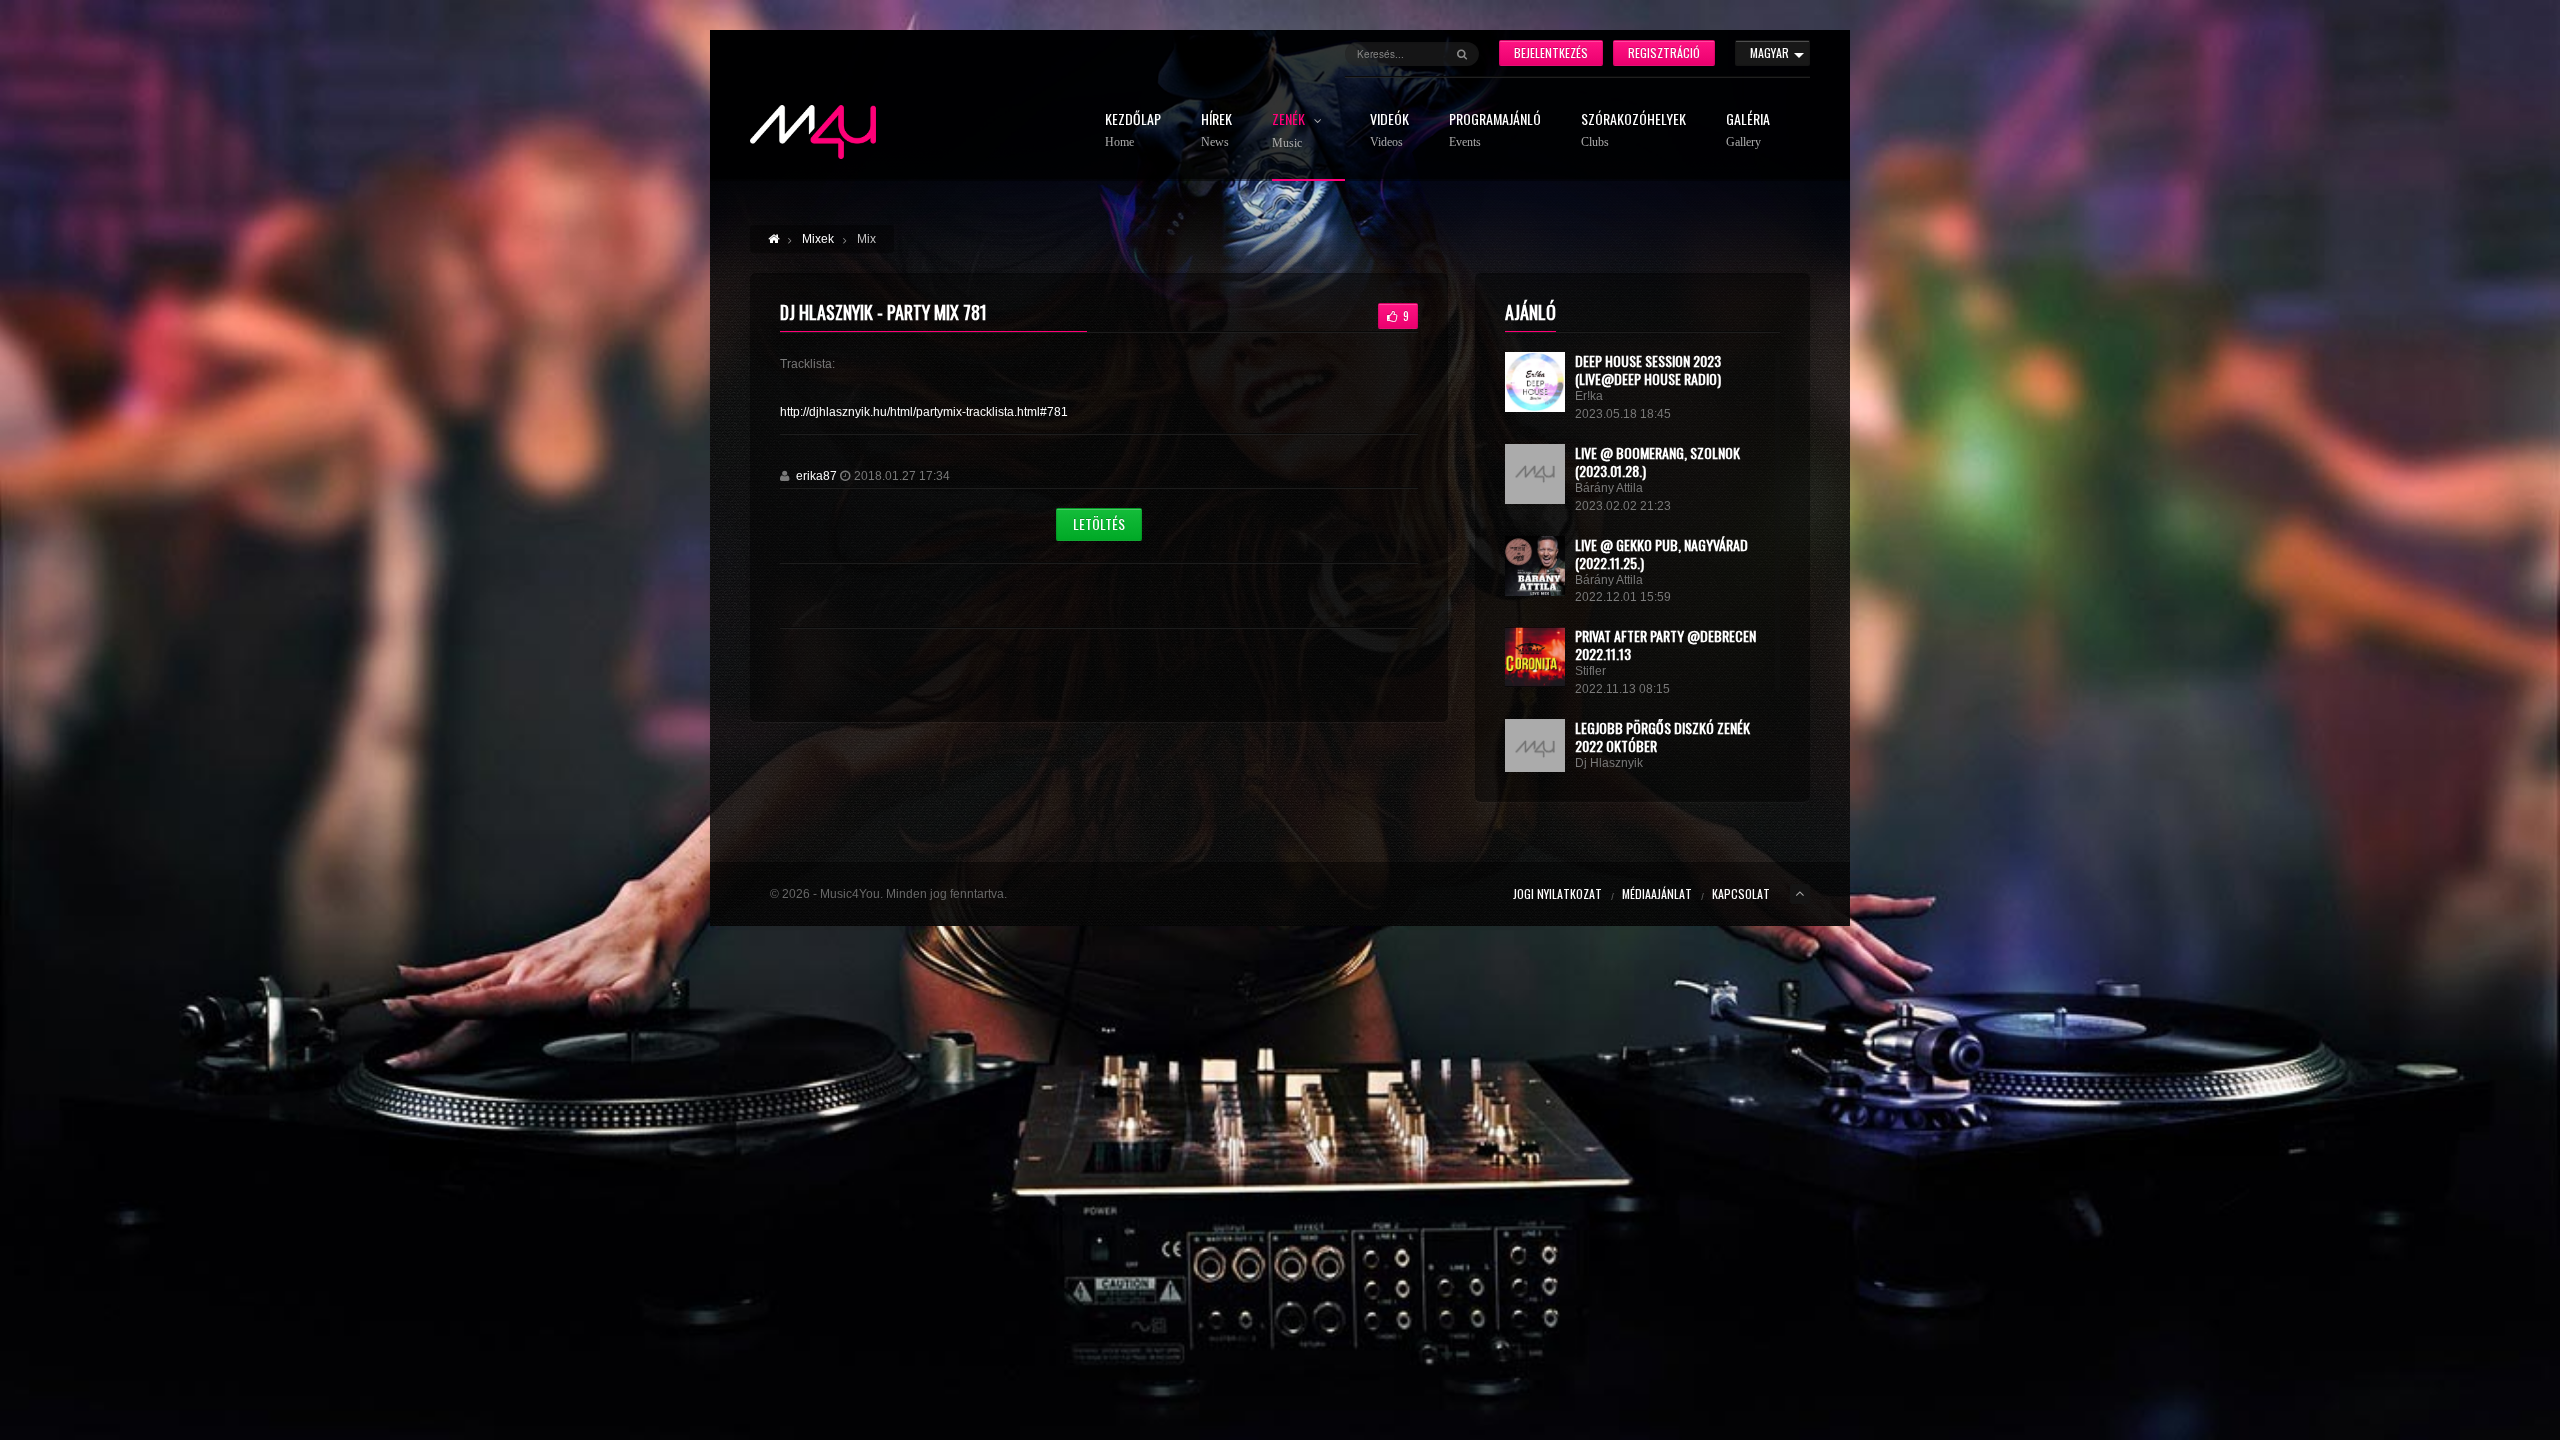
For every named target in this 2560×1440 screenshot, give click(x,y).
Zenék (1290, 131)
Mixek (818, 239)
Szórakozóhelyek (1633, 130)
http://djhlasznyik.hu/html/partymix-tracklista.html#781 (924, 412)
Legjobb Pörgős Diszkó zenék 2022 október (1662, 736)
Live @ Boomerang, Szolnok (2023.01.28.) (1657, 461)
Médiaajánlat (1657, 893)
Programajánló (1495, 130)
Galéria (1748, 130)
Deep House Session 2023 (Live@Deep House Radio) (1648, 369)
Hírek (1216, 130)
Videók (1389, 130)
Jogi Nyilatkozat (1557, 893)
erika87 (816, 476)
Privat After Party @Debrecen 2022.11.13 (1665, 644)
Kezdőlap (1133, 130)
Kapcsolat (1741, 893)
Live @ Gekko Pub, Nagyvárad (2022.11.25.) (1661, 553)
